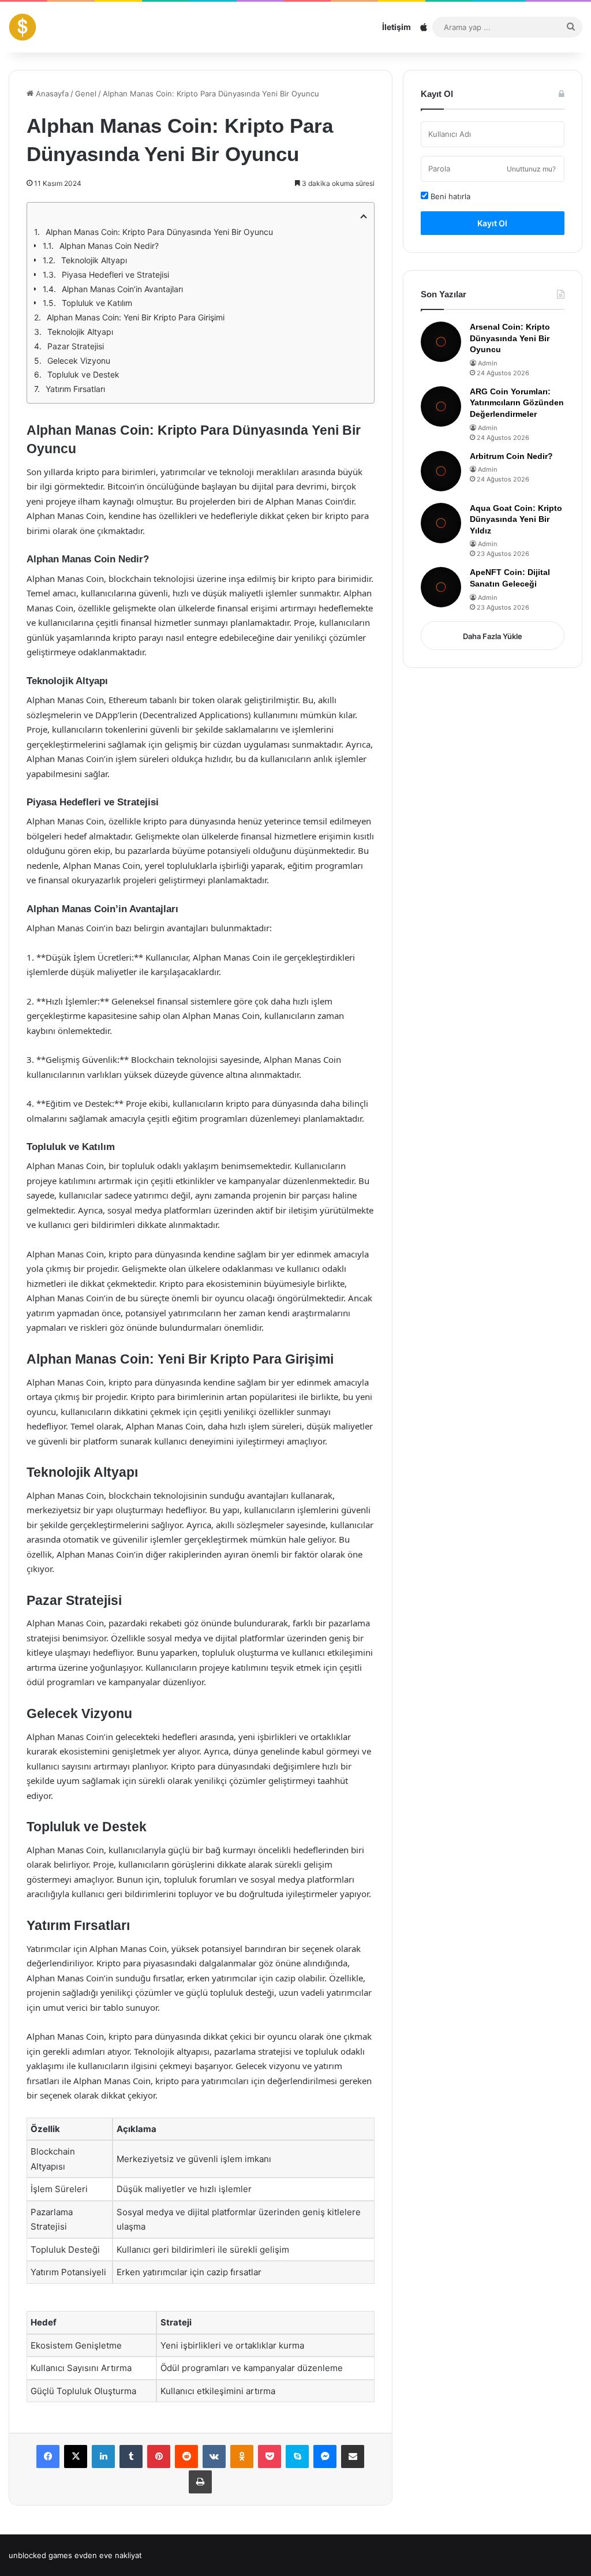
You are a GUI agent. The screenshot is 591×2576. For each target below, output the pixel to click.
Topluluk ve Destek (83, 374)
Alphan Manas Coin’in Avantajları (122, 289)
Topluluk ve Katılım (97, 303)
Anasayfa (51, 94)
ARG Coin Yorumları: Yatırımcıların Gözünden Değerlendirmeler (517, 403)
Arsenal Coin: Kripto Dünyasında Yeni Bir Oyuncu (510, 338)
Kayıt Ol (492, 223)
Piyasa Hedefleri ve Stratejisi (115, 275)
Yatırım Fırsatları (75, 389)
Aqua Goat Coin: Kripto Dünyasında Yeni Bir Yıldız (516, 519)
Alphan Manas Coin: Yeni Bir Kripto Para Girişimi (136, 317)
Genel (86, 94)
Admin (487, 363)
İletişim (397, 27)
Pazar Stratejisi (76, 346)
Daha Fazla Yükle (493, 636)
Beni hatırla (449, 196)
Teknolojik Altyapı (94, 260)
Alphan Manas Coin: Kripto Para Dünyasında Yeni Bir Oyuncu (159, 232)
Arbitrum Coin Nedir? (511, 456)
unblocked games (40, 2555)
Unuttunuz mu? (531, 169)
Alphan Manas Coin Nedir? (109, 246)
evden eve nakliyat (108, 2555)
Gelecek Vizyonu (79, 361)
